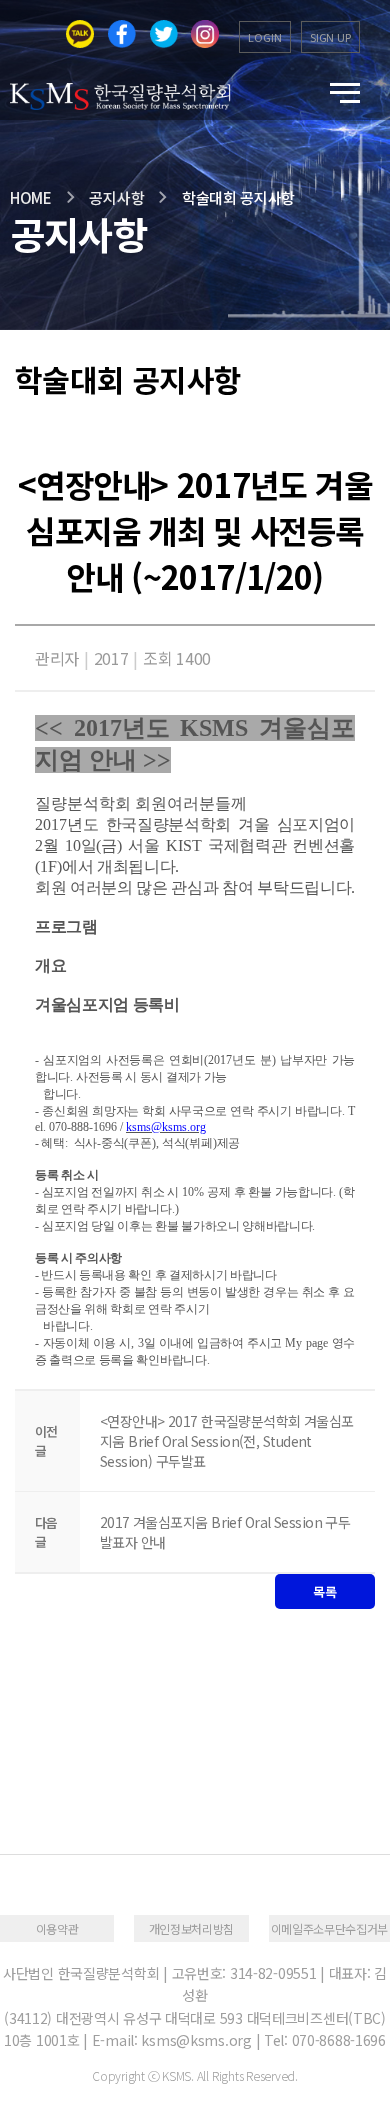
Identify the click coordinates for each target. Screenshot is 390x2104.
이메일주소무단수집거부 (329, 1928)
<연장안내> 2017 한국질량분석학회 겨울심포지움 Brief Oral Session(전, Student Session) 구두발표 (227, 1441)
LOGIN (264, 37)
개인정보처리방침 (191, 1928)
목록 (324, 1591)
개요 (50, 965)
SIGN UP (330, 37)
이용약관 (57, 1928)
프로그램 (66, 926)
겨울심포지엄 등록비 (107, 1004)
